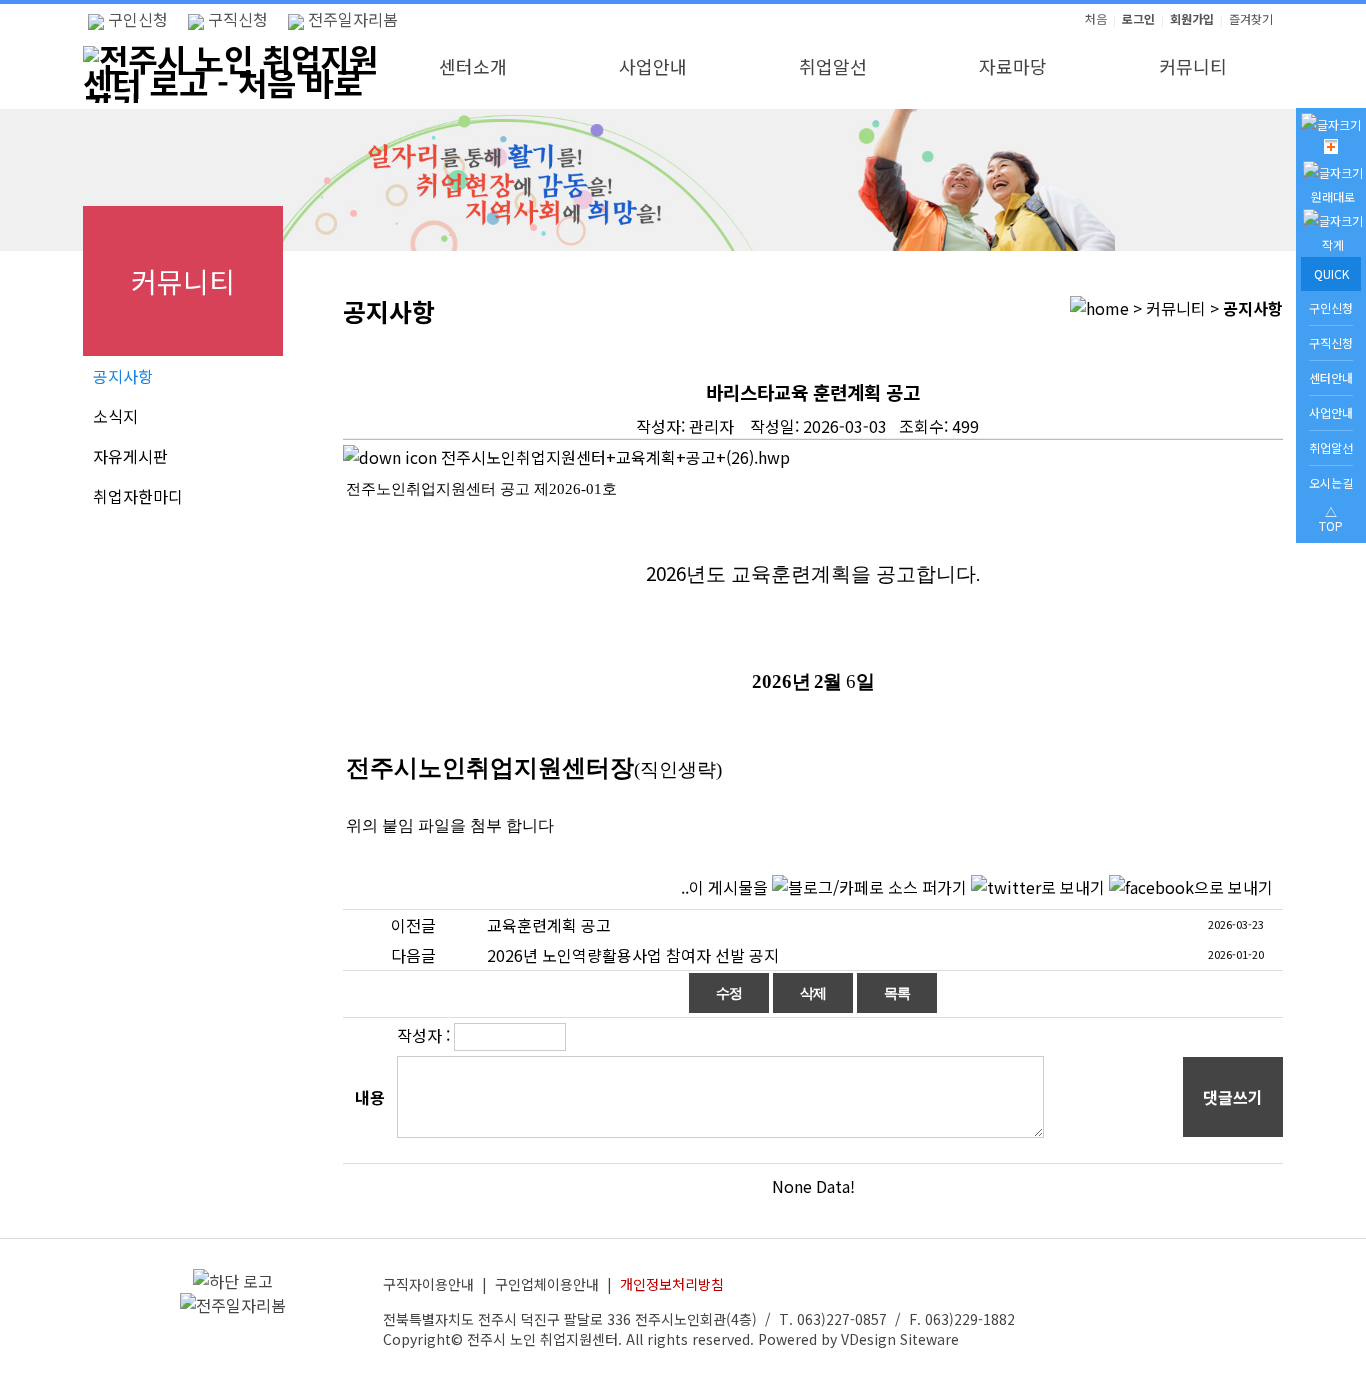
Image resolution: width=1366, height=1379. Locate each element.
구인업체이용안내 (547, 1284)
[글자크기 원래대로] (1333, 196)
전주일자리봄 (351, 19)
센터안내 (1331, 377)
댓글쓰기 (1233, 1097)
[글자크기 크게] (1331, 148)
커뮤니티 (1193, 66)
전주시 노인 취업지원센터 (542, 1339)
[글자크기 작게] (1333, 244)
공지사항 (123, 376)
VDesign (868, 1339)
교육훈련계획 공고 (549, 925)
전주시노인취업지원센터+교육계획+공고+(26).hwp (613, 457)
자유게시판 (130, 456)
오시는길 (1331, 482)
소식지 (115, 416)
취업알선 (833, 66)
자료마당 (1013, 66)
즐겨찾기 (1251, 18)
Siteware (929, 1339)
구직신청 (236, 19)
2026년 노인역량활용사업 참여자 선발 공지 (633, 955)
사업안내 (653, 66)
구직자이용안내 (428, 1284)
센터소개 (473, 66)
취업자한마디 (138, 496)
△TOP (1331, 518)
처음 (1096, 18)
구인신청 (136, 19)
